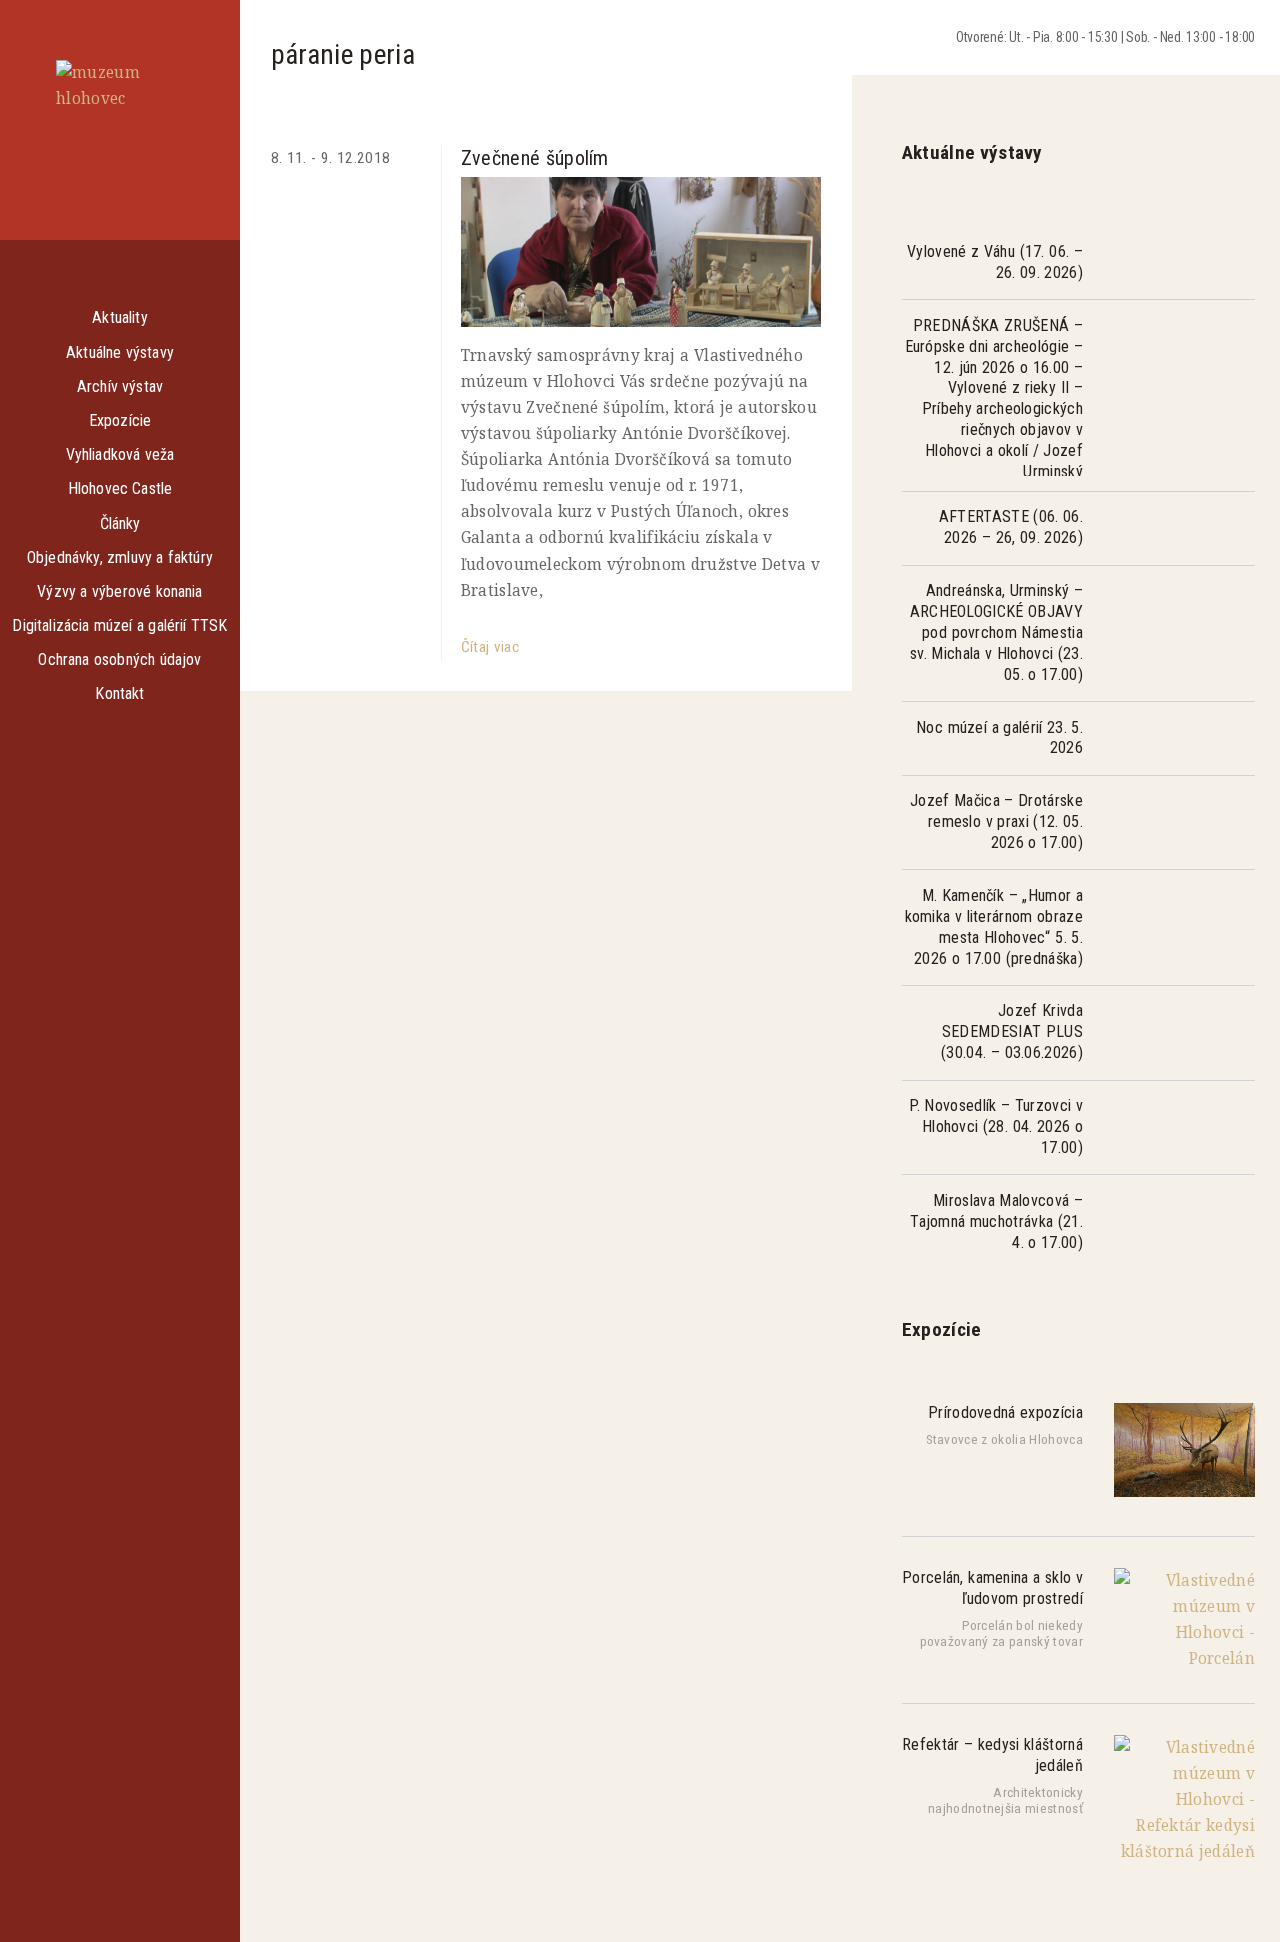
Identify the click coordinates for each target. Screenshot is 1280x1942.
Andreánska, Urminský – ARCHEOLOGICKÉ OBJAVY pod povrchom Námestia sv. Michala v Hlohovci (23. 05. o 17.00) (996, 632)
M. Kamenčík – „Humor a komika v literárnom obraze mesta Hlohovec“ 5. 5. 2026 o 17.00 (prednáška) (994, 927)
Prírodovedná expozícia (1005, 1412)
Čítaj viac (490, 647)
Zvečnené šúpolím (535, 158)
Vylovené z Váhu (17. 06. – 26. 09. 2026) (995, 262)
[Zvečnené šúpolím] (641, 252)
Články (120, 523)
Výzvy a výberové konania (119, 591)
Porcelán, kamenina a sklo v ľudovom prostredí (992, 1588)
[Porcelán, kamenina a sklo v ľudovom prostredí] (1184, 1658)
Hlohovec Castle (120, 488)
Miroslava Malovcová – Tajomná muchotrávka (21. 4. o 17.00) (996, 1221)
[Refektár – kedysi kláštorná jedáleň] (1184, 1851)
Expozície (120, 420)
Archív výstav (120, 386)
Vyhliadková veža (120, 454)
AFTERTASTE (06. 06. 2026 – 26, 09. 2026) (1011, 527)
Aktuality (119, 317)
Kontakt (119, 693)
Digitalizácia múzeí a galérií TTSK (119, 625)
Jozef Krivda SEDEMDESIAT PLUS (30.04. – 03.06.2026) (1012, 1031)
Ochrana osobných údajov (119, 659)
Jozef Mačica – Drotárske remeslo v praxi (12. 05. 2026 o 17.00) (996, 821)
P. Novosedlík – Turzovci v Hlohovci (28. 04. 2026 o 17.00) (996, 1126)
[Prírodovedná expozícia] (1184, 1491)
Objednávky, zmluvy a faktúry (120, 557)
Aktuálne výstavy (120, 352)
